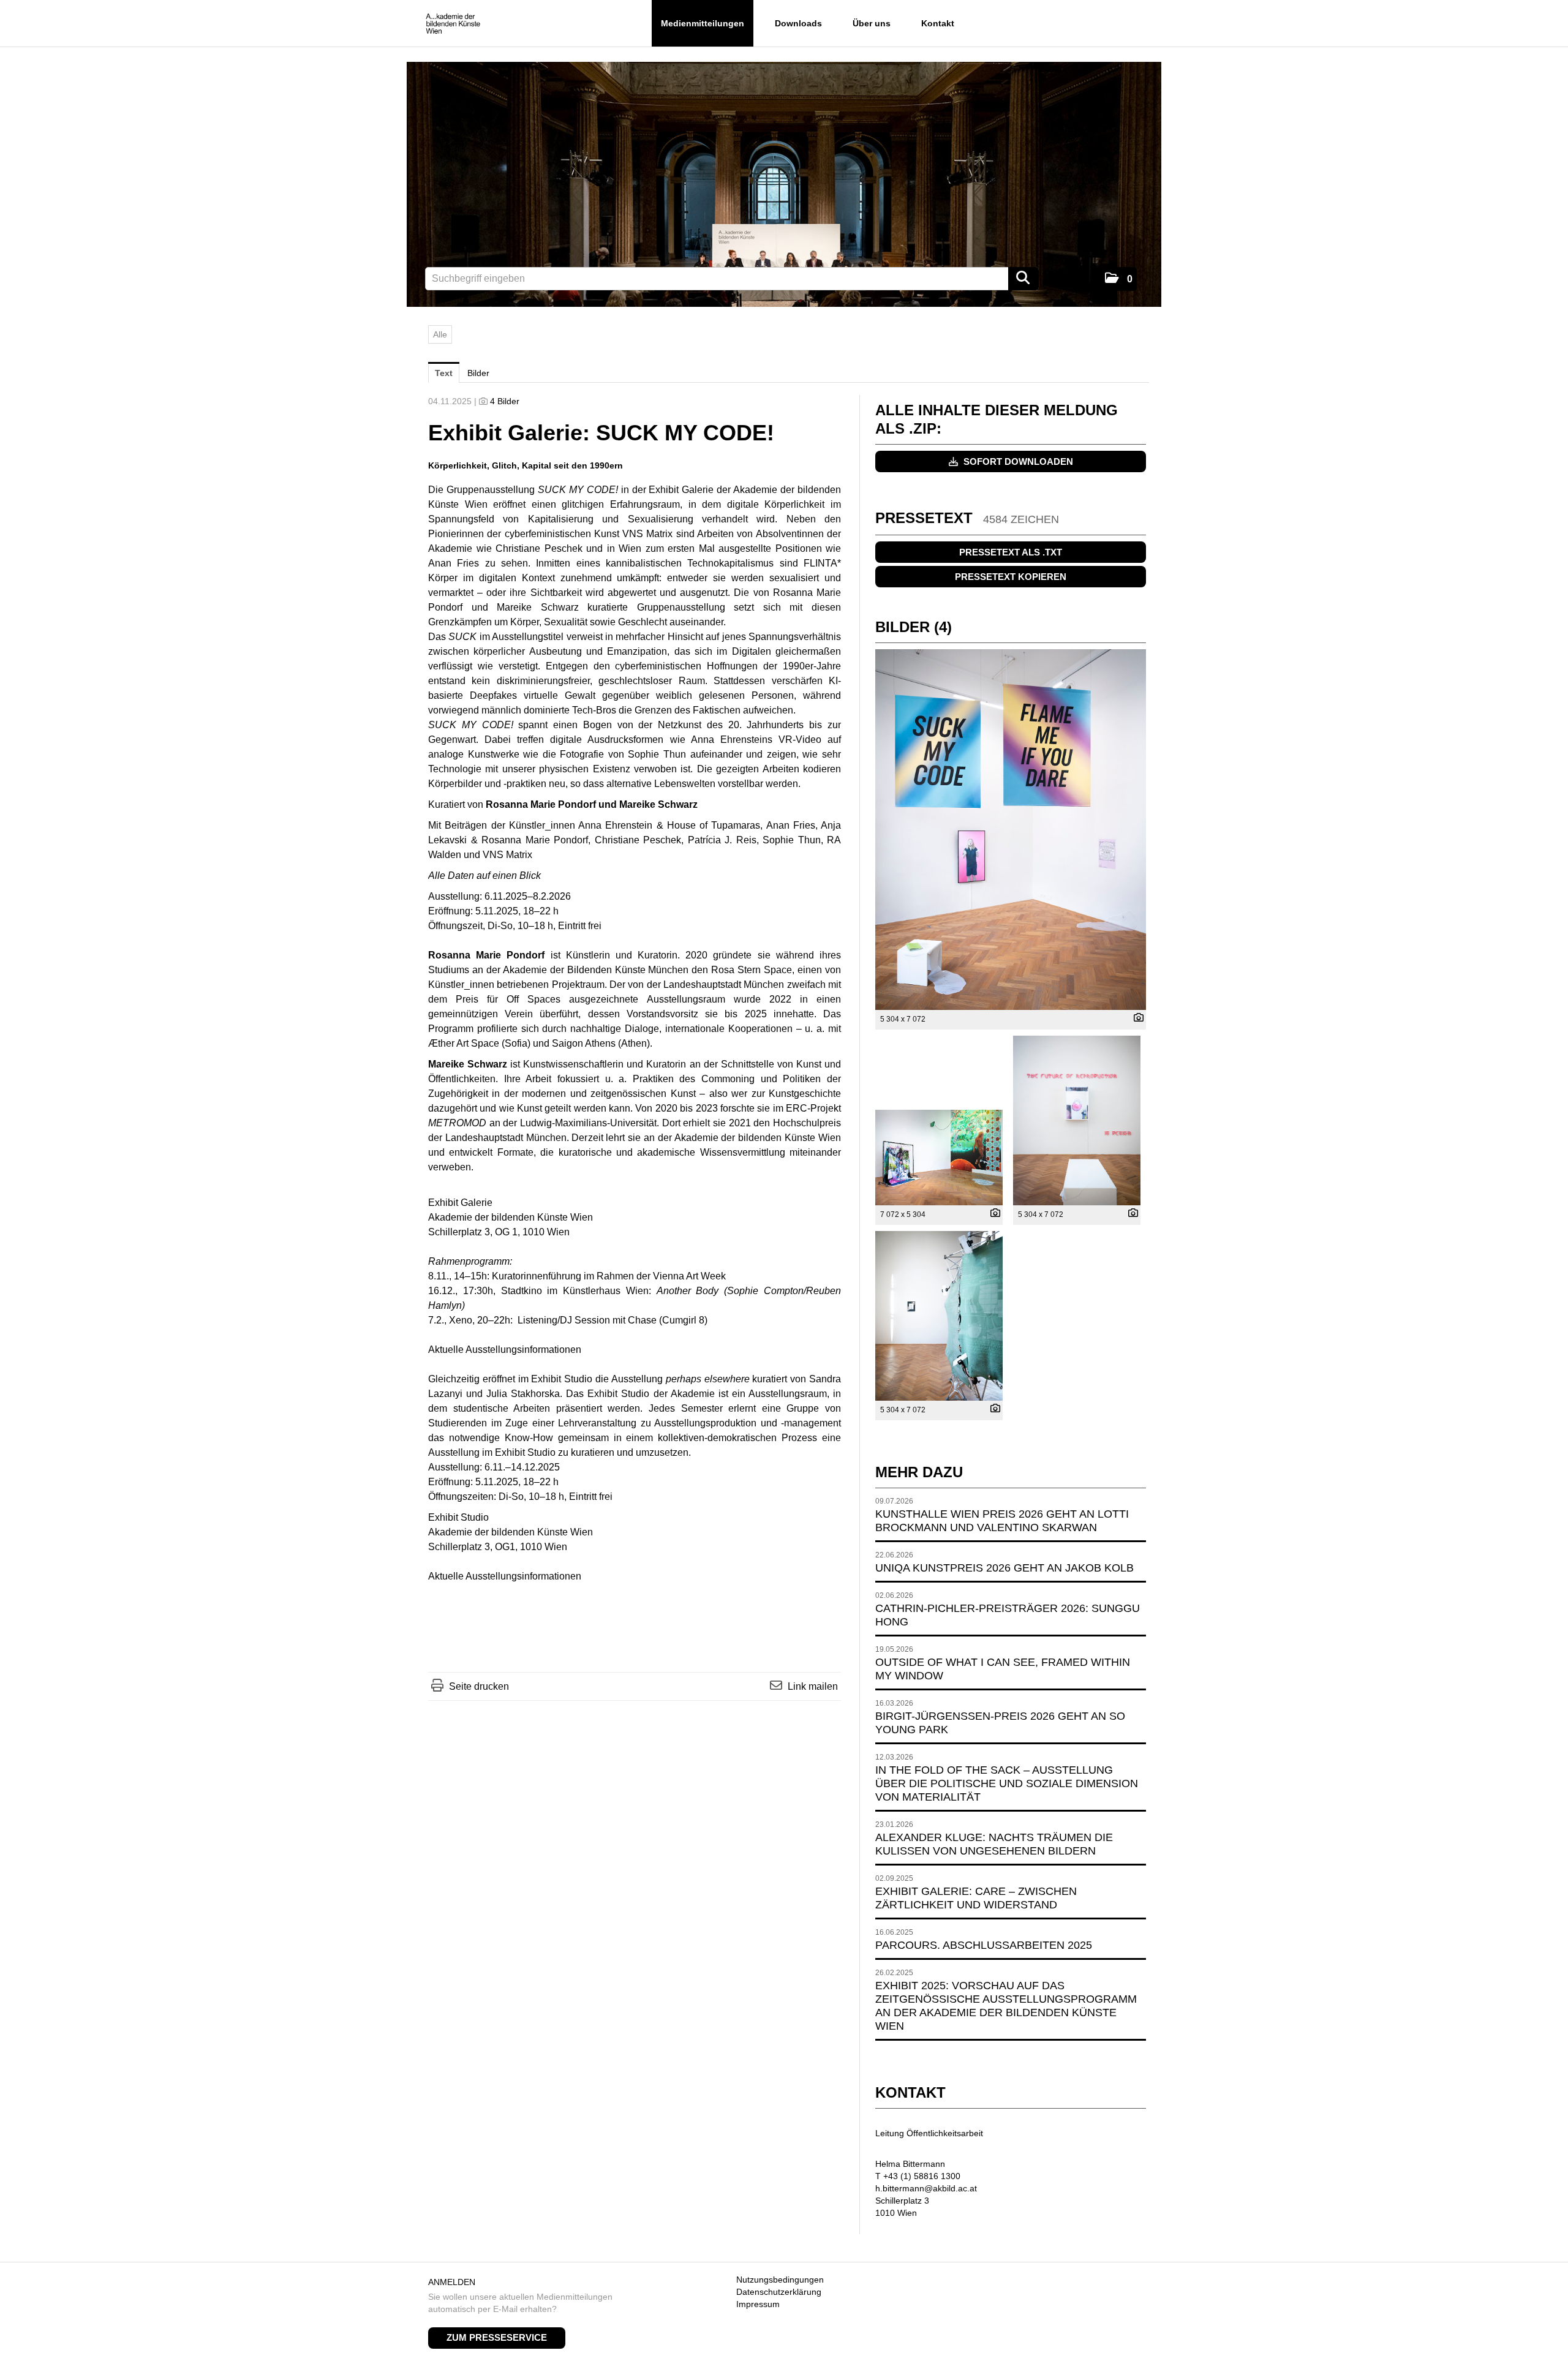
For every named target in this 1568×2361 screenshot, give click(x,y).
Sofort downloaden (1017, 461)
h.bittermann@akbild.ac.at (926, 2188)
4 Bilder (505, 401)
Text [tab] (444, 373)
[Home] (453, 24)
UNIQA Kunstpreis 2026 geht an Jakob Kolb (1005, 1568)
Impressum (758, 2304)
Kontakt (938, 23)
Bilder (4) (914, 627)
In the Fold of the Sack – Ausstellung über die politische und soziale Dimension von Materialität (1007, 1783)
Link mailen (813, 1686)
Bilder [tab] (478, 373)
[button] (1119, 279)
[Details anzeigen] (1136, 1019)
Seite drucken (479, 1686)
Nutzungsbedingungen (780, 2280)
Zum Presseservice (497, 2337)
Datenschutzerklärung (779, 2292)
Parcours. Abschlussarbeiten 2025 (984, 1945)
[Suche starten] (1023, 279)
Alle (440, 334)
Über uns (872, 23)
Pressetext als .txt (1011, 552)
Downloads (798, 23)
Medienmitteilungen (703, 23)
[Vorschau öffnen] (1011, 830)
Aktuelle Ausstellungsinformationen (505, 1350)
